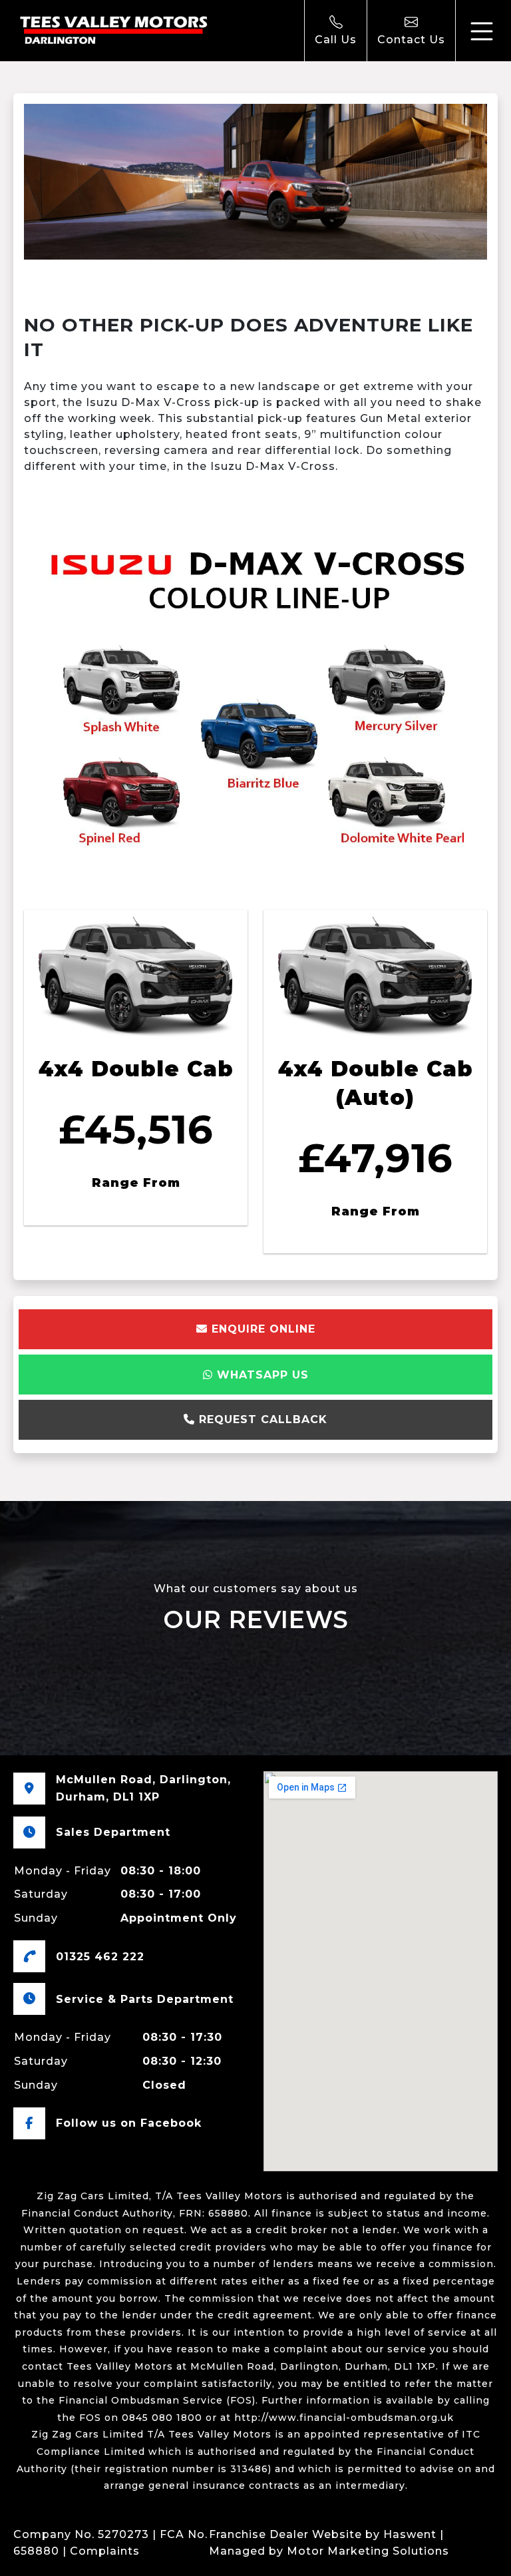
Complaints (105, 2551)
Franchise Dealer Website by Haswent (323, 2534)
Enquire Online (261, 1329)
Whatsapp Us (261, 1375)
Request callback (261, 1419)
